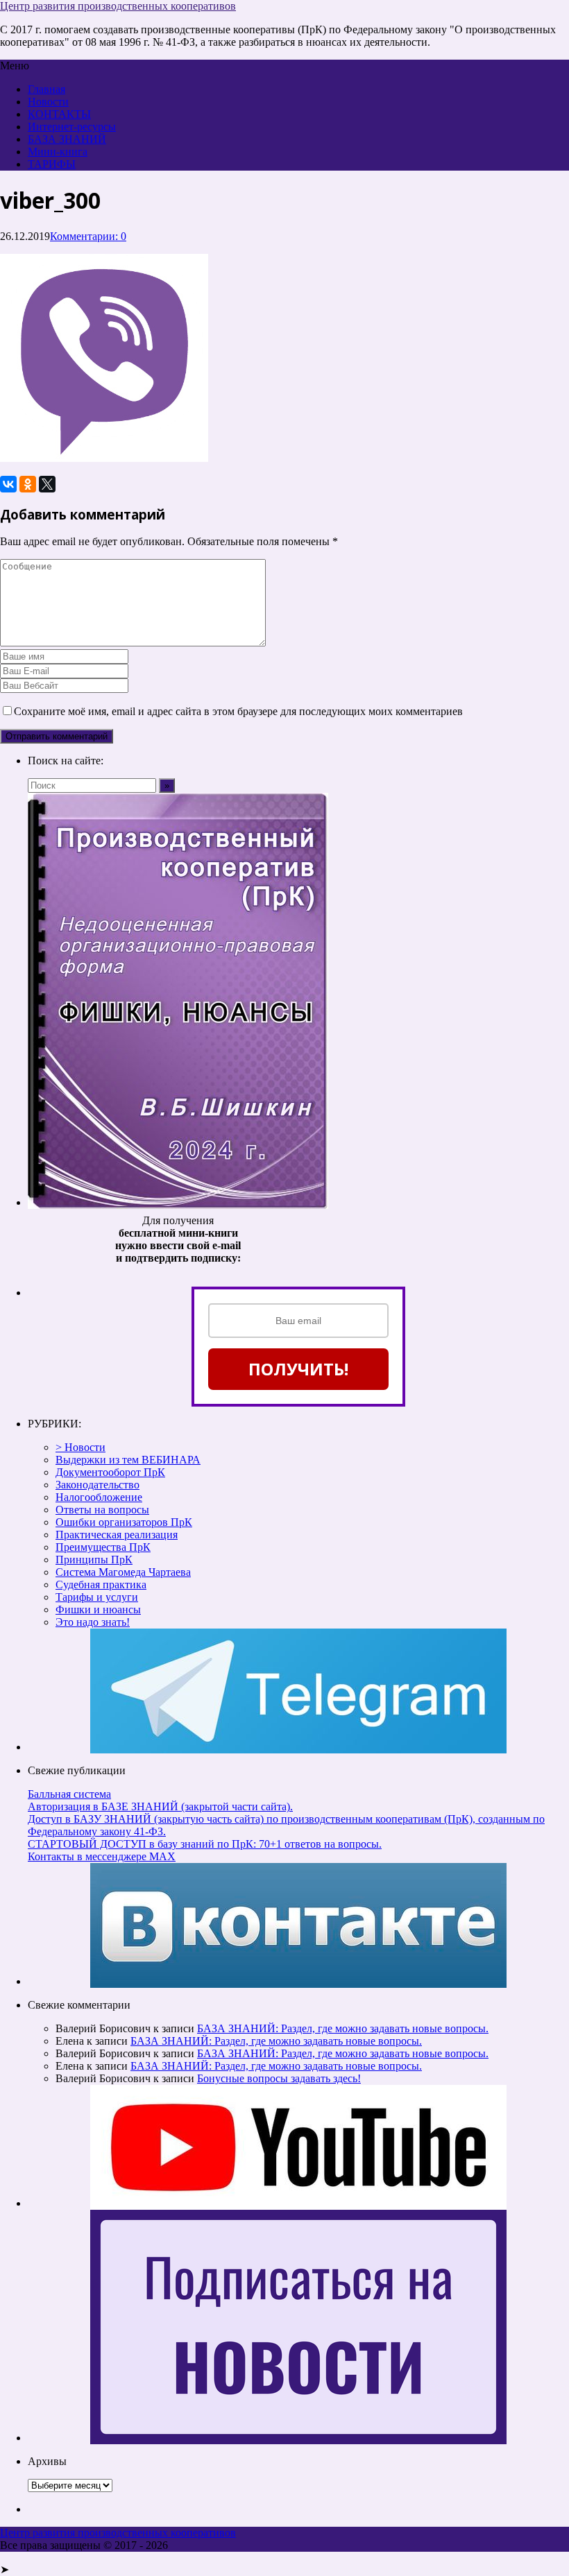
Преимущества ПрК (103, 1547)
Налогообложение (99, 1497)
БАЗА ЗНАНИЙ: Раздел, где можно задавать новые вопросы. (343, 2028)
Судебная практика (101, 1585)
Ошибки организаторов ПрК (124, 1522)
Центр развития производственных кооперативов (118, 6)
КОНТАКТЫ (59, 114)
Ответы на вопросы (102, 1510)
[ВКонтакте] (8, 484)
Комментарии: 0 (88, 236)
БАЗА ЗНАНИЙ (67, 139)
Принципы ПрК (94, 1560)
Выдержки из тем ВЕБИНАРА (128, 1460)
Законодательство (97, 1485)
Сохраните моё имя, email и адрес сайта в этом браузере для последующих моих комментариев (238, 711)
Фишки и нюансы (98, 1609)
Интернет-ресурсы (72, 127)
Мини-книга (58, 152)
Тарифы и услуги (97, 1597)
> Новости (80, 1447)
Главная (46, 89)
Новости (48, 102)
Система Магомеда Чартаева (123, 1572)
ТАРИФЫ (52, 164)
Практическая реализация (117, 1535)
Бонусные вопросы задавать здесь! (279, 2078)
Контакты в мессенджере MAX (102, 1856)
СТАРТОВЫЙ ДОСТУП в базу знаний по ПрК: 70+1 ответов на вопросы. (205, 1844)
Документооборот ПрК (110, 1472)
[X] (47, 484)
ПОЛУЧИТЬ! (298, 1369)
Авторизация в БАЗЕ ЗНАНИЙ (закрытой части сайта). (160, 1806)
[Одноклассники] (28, 484)
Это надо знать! (93, 1622)
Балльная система (69, 1794)
